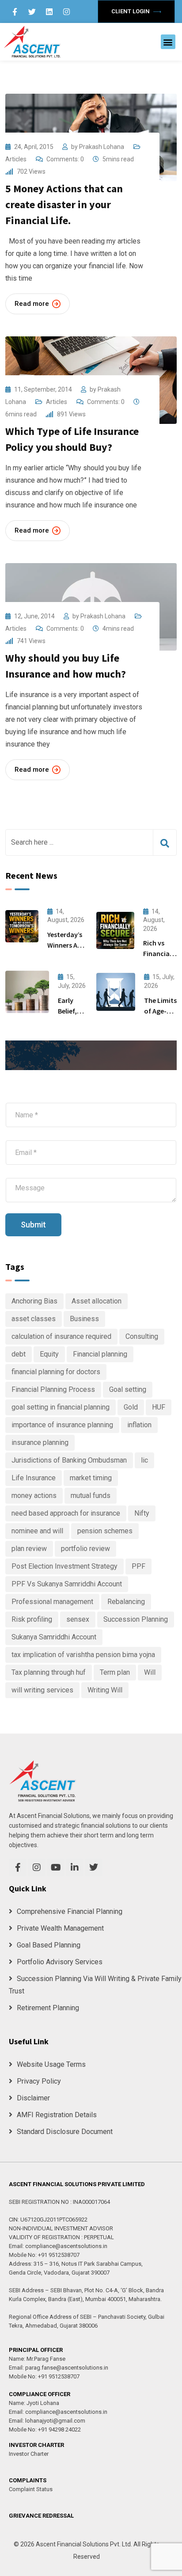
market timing (91, 1478)
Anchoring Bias (34, 1301)
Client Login (131, 11)
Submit (33, 1225)
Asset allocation (97, 1301)
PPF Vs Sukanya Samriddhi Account (67, 1584)
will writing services (42, 1690)
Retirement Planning (48, 2008)
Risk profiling (32, 1619)
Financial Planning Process (53, 1389)
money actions (34, 1496)
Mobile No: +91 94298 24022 (45, 2429)
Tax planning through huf (49, 1672)
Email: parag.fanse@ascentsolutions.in (59, 2368)
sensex (78, 1619)
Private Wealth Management (60, 1928)
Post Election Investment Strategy (64, 1566)
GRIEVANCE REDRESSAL (41, 2516)
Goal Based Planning (49, 1945)
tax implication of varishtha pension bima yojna (83, 1655)
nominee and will (37, 1531)
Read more (32, 304)
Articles (16, 159)
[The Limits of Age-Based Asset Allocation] (116, 992)
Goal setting (128, 1389)
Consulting (142, 1336)
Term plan (115, 1672)
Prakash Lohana (102, 147)
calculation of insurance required (61, 1336)
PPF (138, 1566)
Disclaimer (33, 2098)
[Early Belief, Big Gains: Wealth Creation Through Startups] (27, 992)
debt (19, 1354)
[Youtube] (56, 1867)
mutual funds (91, 1496)
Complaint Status (31, 2489)
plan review (29, 1549)
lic (144, 1460)
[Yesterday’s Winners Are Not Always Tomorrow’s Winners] (22, 926)
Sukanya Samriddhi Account (54, 1637)
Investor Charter (29, 2454)
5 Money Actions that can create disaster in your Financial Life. (64, 204)
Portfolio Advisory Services (60, 1962)
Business (84, 1319)
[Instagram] (67, 11)
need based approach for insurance (66, 1513)
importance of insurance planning (62, 1425)
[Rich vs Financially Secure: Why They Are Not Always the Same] (115, 930)
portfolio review (85, 1549)
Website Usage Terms (51, 2064)
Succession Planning (136, 1619)
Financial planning (100, 1354)
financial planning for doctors (56, 1372)
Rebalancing (126, 1602)
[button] (168, 42)
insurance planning (40, 1442)
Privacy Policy (39, 2081)
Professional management (52, 1602)
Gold (131, 1407)
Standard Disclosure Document (65, 2132)
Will (150, 1672)
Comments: (65, 159)
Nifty (142, 1513)
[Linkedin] (49, 11)
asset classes (34, 1319)
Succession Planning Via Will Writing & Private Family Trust (95, 1985)
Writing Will (105, 1690)
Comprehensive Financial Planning (70, 1911)
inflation (139, 1425)
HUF (159, 1407)
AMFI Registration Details (57, 2115)
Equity (49, 1354)
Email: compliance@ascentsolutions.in (58, 2246)
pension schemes (105, 1531)
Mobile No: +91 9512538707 (44, 2255)
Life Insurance (34, 1478)
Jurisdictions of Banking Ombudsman (69, 1460)
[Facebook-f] (15, 11)
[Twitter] (32, 11)
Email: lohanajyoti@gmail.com (47, 2421)
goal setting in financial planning (61, 1407)
